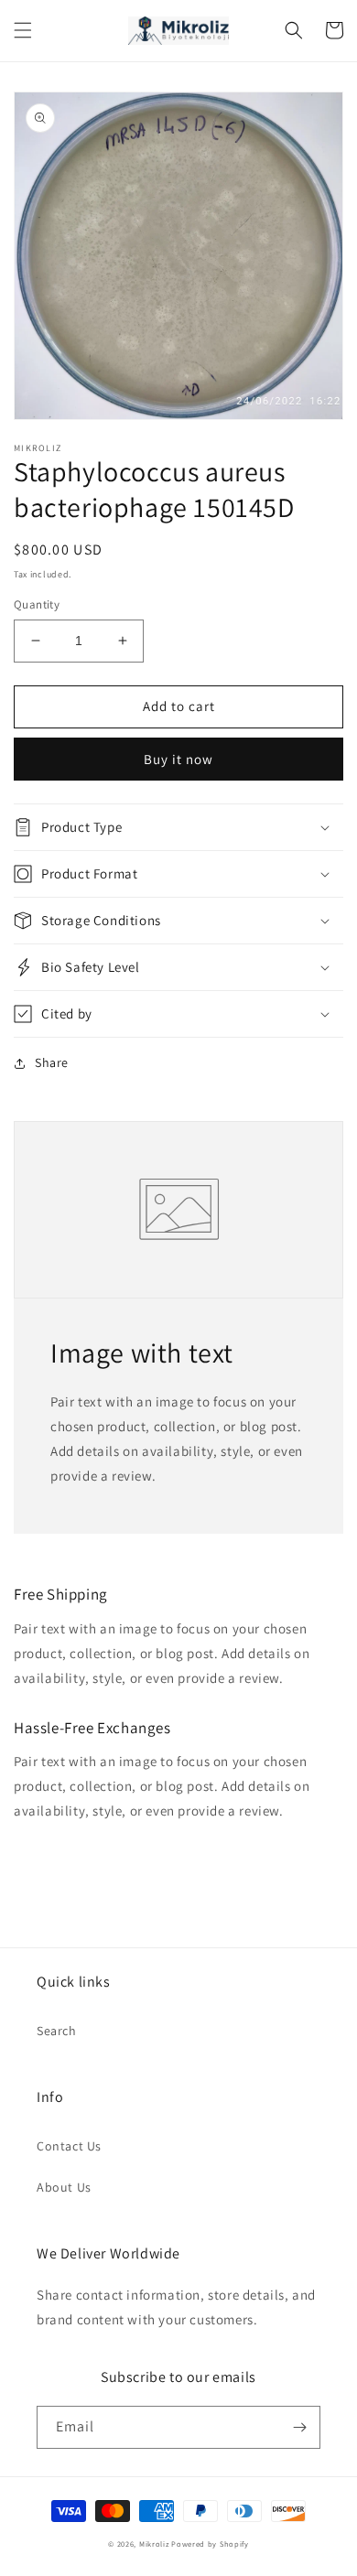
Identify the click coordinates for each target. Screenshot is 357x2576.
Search (57, 2031)
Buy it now (178, 759)
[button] (23, 30)
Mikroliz (154, 2544)
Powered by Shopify (210, 2544)
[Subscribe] (299, 2427)
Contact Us (69, 2146)
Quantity (37, 604)
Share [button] (52, 1062)
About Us (64, 2187)
